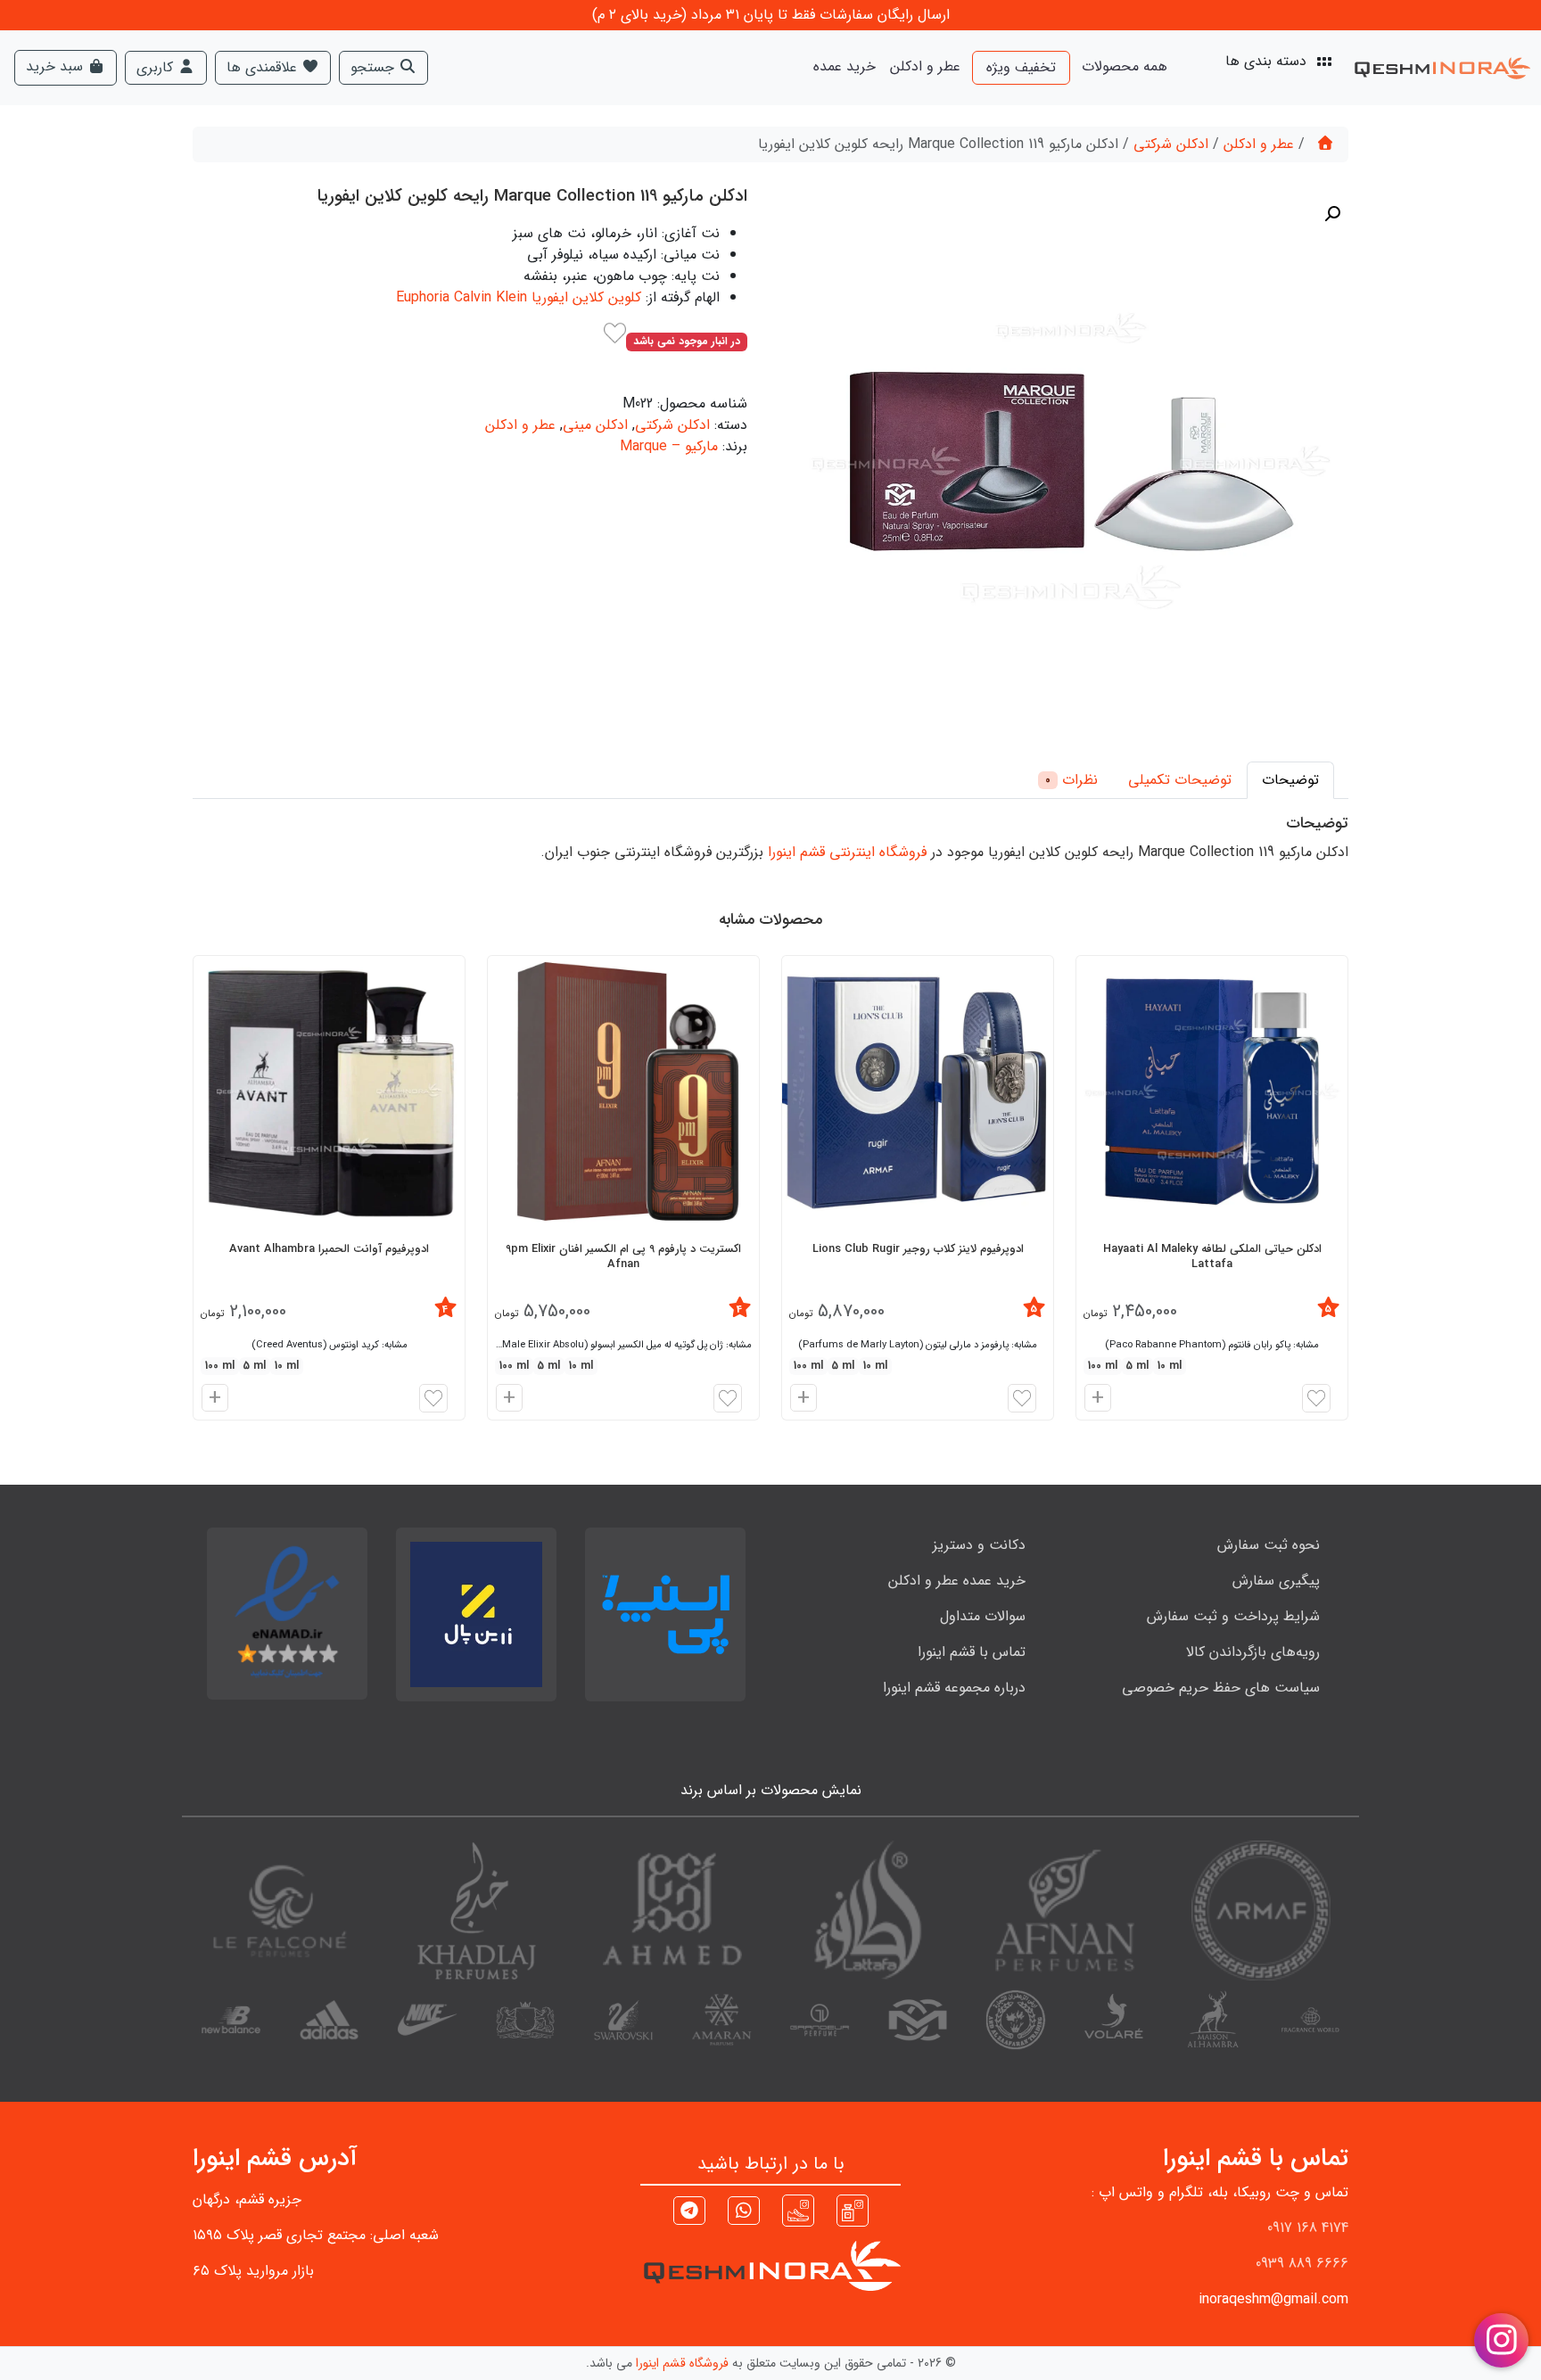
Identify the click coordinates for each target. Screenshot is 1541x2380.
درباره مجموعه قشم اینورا (954, 1688)
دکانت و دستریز (979, 1545)
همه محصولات (1125, 66)
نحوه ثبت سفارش (1269, 1545)
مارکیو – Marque (669, 446)
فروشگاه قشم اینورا (682, 2363)
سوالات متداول (983, 1616)
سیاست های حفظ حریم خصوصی (1221, 1688)
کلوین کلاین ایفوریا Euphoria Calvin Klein (519, 297)
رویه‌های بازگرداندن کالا (1253, 1652)
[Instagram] (853, 2210)
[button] (1332, 214)
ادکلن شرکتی (1171, 144)
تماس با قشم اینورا (972, 1652)
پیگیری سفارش (1276, 1581)
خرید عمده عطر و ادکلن (957, 1581)
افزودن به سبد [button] (1095, 1400)
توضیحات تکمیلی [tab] (1180, 780)
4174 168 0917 (1308, 2228)
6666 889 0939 (1302, 2264)
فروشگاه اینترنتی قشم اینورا (847, 852)
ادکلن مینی (595, 425)
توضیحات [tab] (1290, 780)
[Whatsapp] (744, 2213)
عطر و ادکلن (925, 66)
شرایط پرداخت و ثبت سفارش (1233, 1616)
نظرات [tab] (1071, 780)
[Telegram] (689, 2213)
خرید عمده (845, 66)
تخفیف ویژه (1021, 67)
